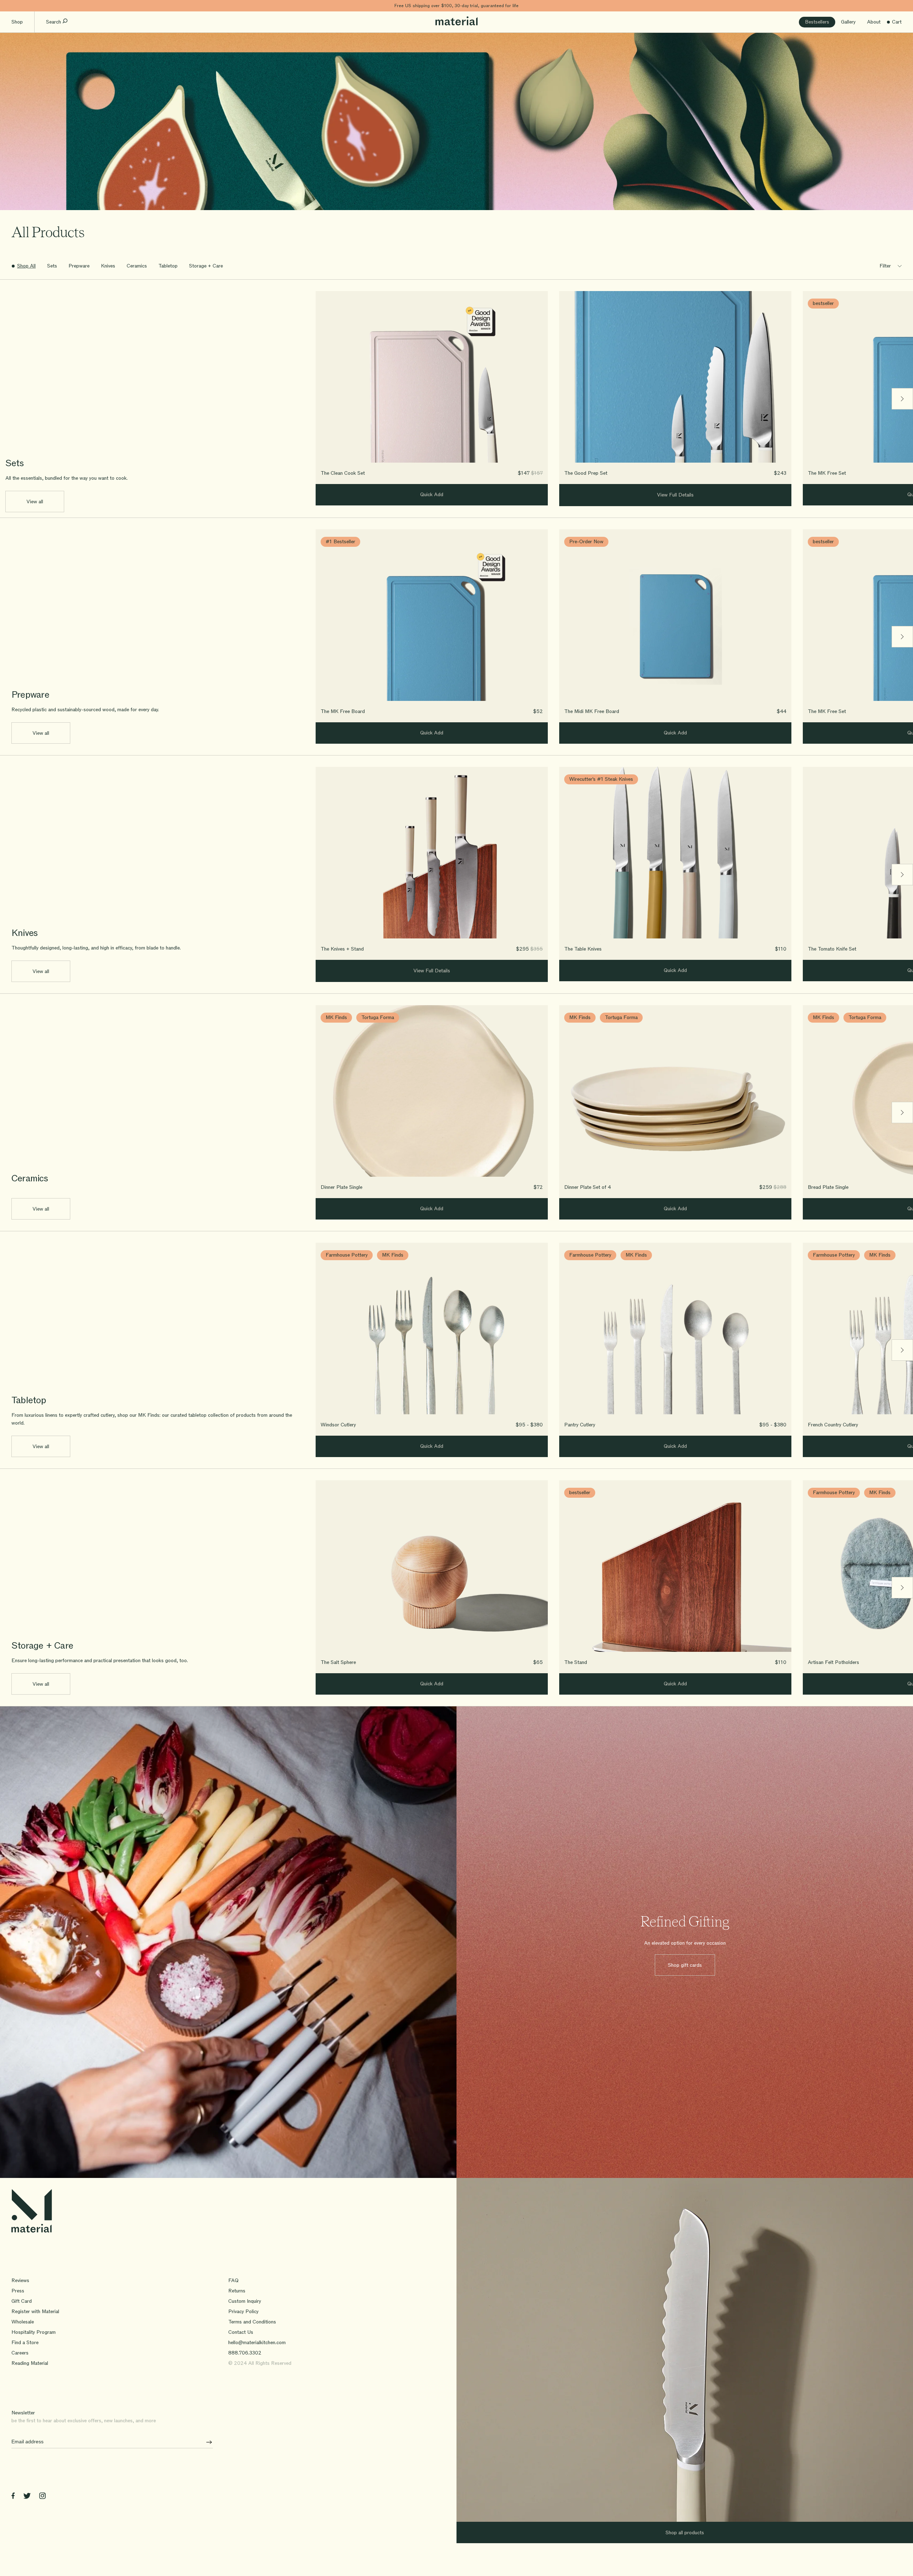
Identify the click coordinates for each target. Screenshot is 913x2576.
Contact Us (241, 2332)
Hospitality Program (34, 2332)
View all (35, 502)
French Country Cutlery (833, 1425)
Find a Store (25, 2343)
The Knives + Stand (342, 949)
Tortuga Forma (378, 1017)
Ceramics (137, 266)
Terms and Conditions (252, 2322)
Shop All (26, 266)
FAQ (233, 2280)
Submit (206, 2442)
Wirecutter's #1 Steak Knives (601, 779)
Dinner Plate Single (341, 1187)
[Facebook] (13, 2497)
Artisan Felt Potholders (833, 1662)
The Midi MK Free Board (592, 711)
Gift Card (22, 2301)
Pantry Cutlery (580, 1425)
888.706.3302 (245, 2353)
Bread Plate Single (828, 1187)
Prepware (79, 266)
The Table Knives (583, 949)
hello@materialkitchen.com (257, 2343)
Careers (20, 2353)
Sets (52, 266)
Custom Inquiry (245, 2301)
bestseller (823, 303)
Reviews (20, 2280)
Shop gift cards (685, 1965)
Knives (108, 266)
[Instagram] (42, 2497)
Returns (237, 2291)
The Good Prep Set (586, 473)
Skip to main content (24, 6)
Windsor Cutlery (338, 1425)
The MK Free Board (343, 711)
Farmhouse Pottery (347, 1255)
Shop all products (685, 2533)
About (874, 22)
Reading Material (30, 2363)
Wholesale (23, 2322)
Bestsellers (817, 22)
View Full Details (675, 495)
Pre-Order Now (586, 542)
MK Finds (336, 1017)
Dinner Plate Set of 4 (588, 1187)
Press (18, 2291)
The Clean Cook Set (343, 473)
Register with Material (35, 2312)
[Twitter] (27, 2497)
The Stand (576, 1662)
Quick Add (432, 495)
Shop (17, 22)
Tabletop (168, 266)
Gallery (848, 22)
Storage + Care (206, 266)
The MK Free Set (827, 473)
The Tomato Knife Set (832, 949)
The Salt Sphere (338, 1662)
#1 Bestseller (340, 542)
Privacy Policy (243, 2312)
